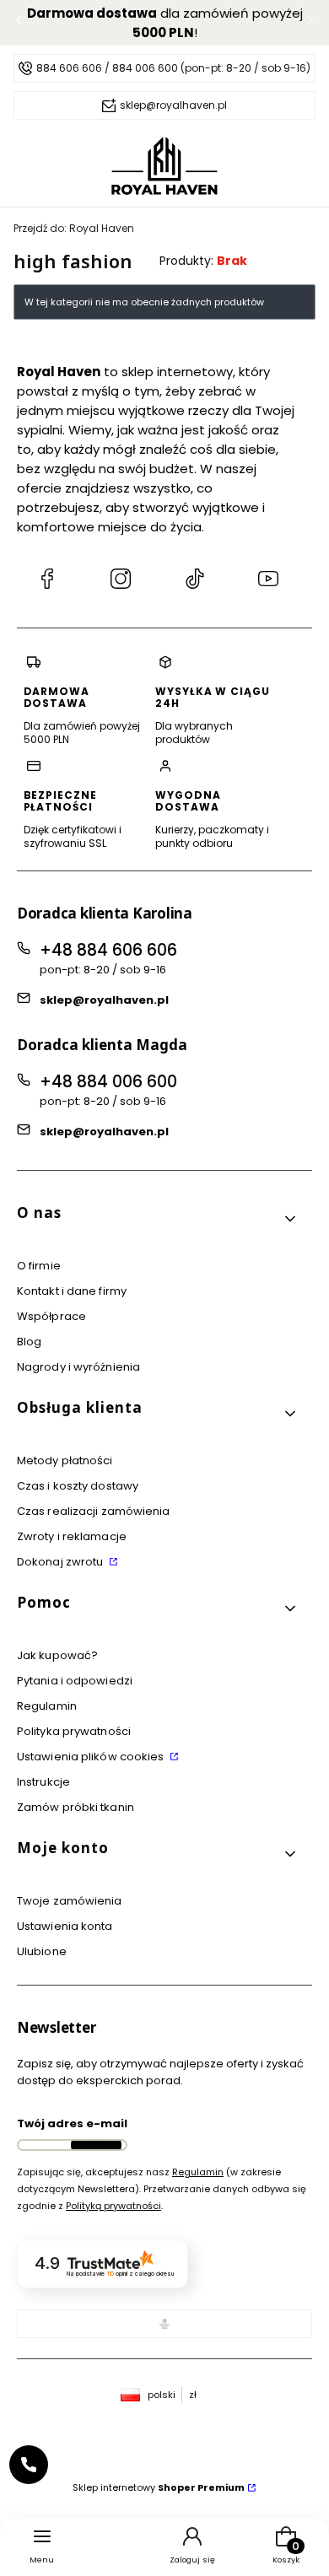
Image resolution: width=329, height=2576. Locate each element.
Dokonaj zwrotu (62, 1562)
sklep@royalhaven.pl (104, 1000)
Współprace (51, 1316)
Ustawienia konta (65, 1926)
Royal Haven (74, 228)
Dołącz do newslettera (96, 2145)
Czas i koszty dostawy (78, 1486)
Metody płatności (65, 1460)
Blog (29, 1342)
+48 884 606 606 (108, 950)
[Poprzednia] (19, 23)
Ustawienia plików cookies (92, 1757)
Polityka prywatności (74, 1731)
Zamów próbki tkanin (76, 1807)
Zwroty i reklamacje (72, 1536)
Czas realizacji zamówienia (94, 1511)
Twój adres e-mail (72, 2123)
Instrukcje (43, 1782)
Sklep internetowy (159, 2487)
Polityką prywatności (113, 2206)
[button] (158, 1219)
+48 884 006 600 (108, 1082)
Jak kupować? (57, 1655)
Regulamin (47, 1706)
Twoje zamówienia (70, 1901)
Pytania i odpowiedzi (75, 1681)
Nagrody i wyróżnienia (78, 1367)
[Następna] (310, 23)
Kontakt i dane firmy (72, 1291)
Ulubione (42, 1951)
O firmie (39, 1266)
